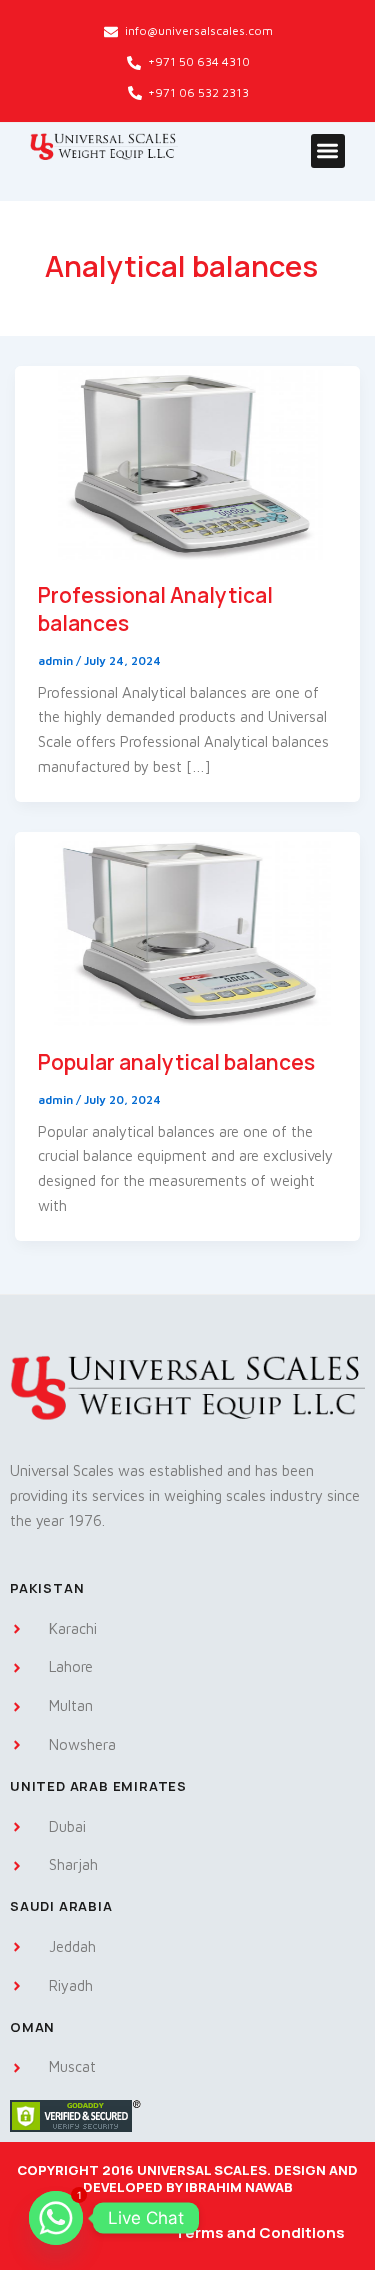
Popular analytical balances (176, 1062)
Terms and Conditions (260, 2232)
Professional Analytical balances (155, 608)
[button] (328, 151)
